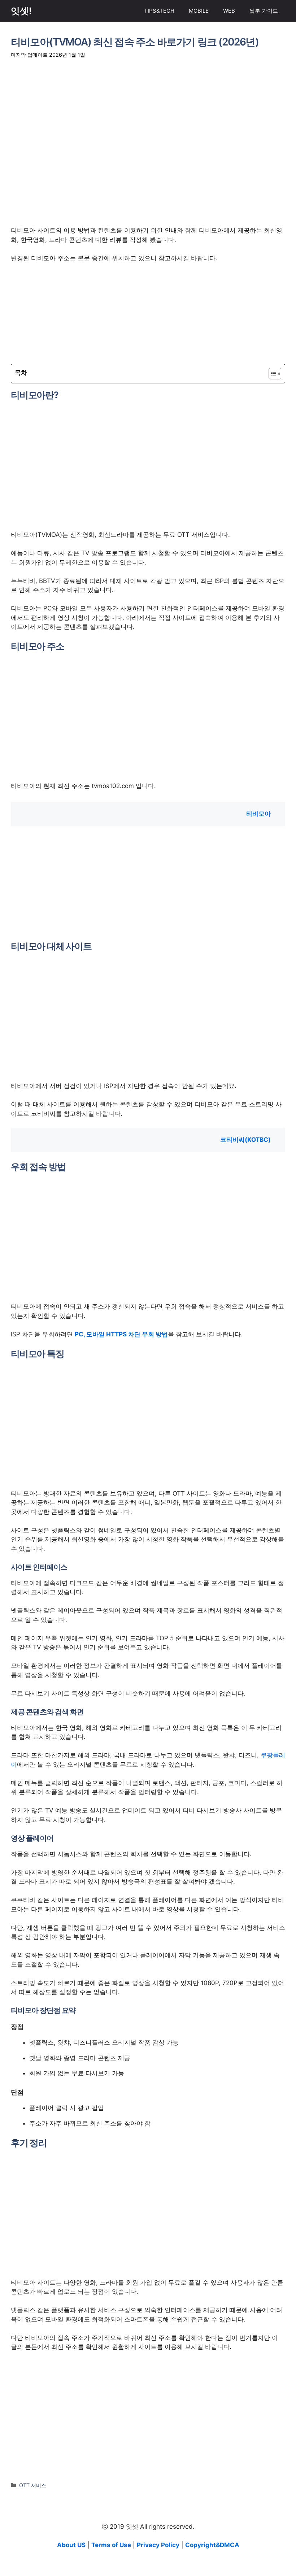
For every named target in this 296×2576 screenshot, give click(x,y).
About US (71, 2545)
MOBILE (199, 11)
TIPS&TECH (159, 11)
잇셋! (21, 11)
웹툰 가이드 (264, 11)
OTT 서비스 (33, 2485)
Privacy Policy (158, 2545)
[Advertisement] (148, 143)
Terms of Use (111, 2545)
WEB (229, 11)
